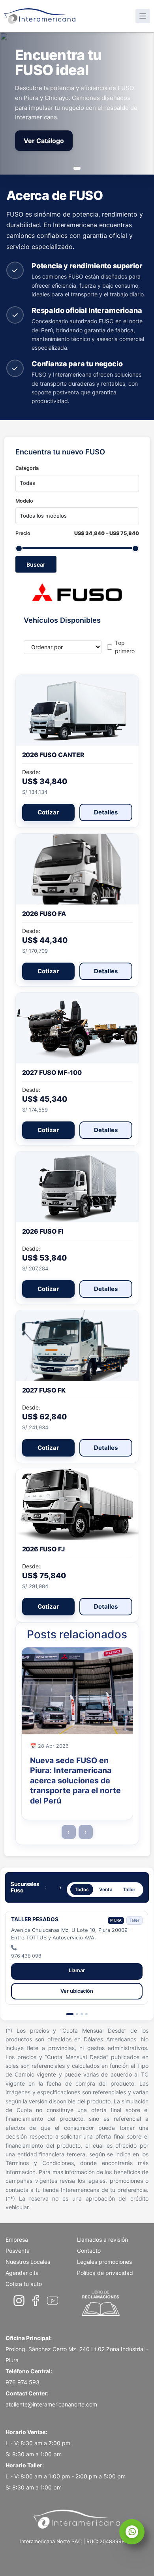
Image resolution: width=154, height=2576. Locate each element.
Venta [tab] (106, 1889)
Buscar (36, 564)
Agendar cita (22, 2273)
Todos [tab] (82, 1889)
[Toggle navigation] (143, 16)
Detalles (106, 812)
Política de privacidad (105, 2273)
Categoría (27, 468)
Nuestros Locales (28, 2262)
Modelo (24, 501)
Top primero (125, 647)
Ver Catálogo (44, 141)
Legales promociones (104, 2262)
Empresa (17, 2240)
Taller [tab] (129, 1889)
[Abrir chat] (132, 2532)
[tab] (70, 2014)
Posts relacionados (77, 1635)
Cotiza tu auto (24, 2284)
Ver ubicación (77, 1991)
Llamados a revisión (102, 2240)
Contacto (89, 2251)
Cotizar (48, 812)
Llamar (77, 1970)
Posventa (18, 2251)
